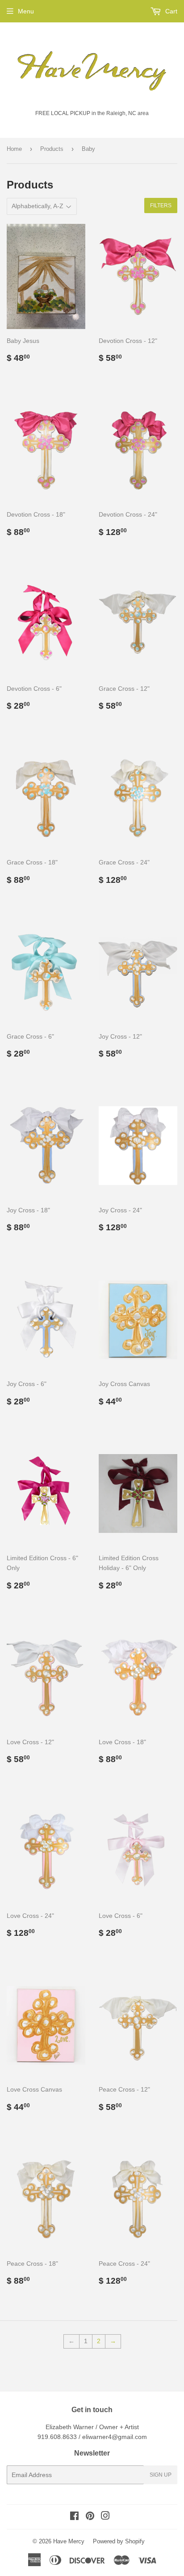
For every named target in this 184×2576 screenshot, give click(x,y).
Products (52, 149)
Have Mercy (69, 2541)
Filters (161, 205)
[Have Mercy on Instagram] (105, 2517)
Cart (170, 11)
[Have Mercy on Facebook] (74, 2517)
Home (14, 149)
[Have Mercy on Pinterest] (90, 2517)
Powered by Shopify (119, 2541)
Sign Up (161, 2475)
